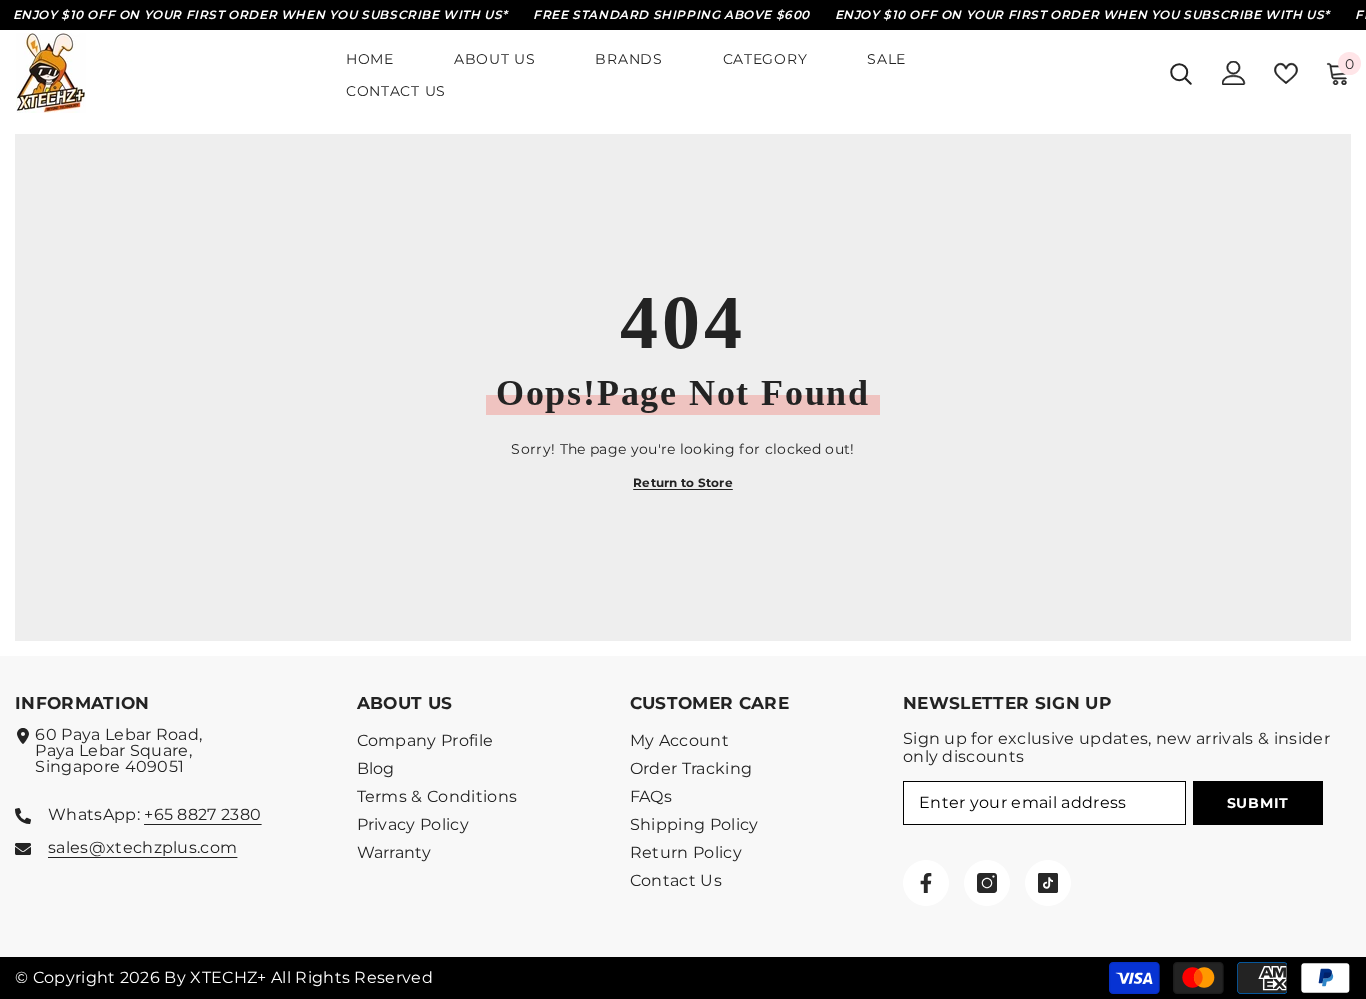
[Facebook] (926, 883)
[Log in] (1234, 73)
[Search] (1181, 73)
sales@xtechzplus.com (142, 847)
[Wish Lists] (1286, 73)
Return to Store (683, 482)
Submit (1258, 803)
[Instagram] (987, 883)
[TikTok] (1048, 883)
